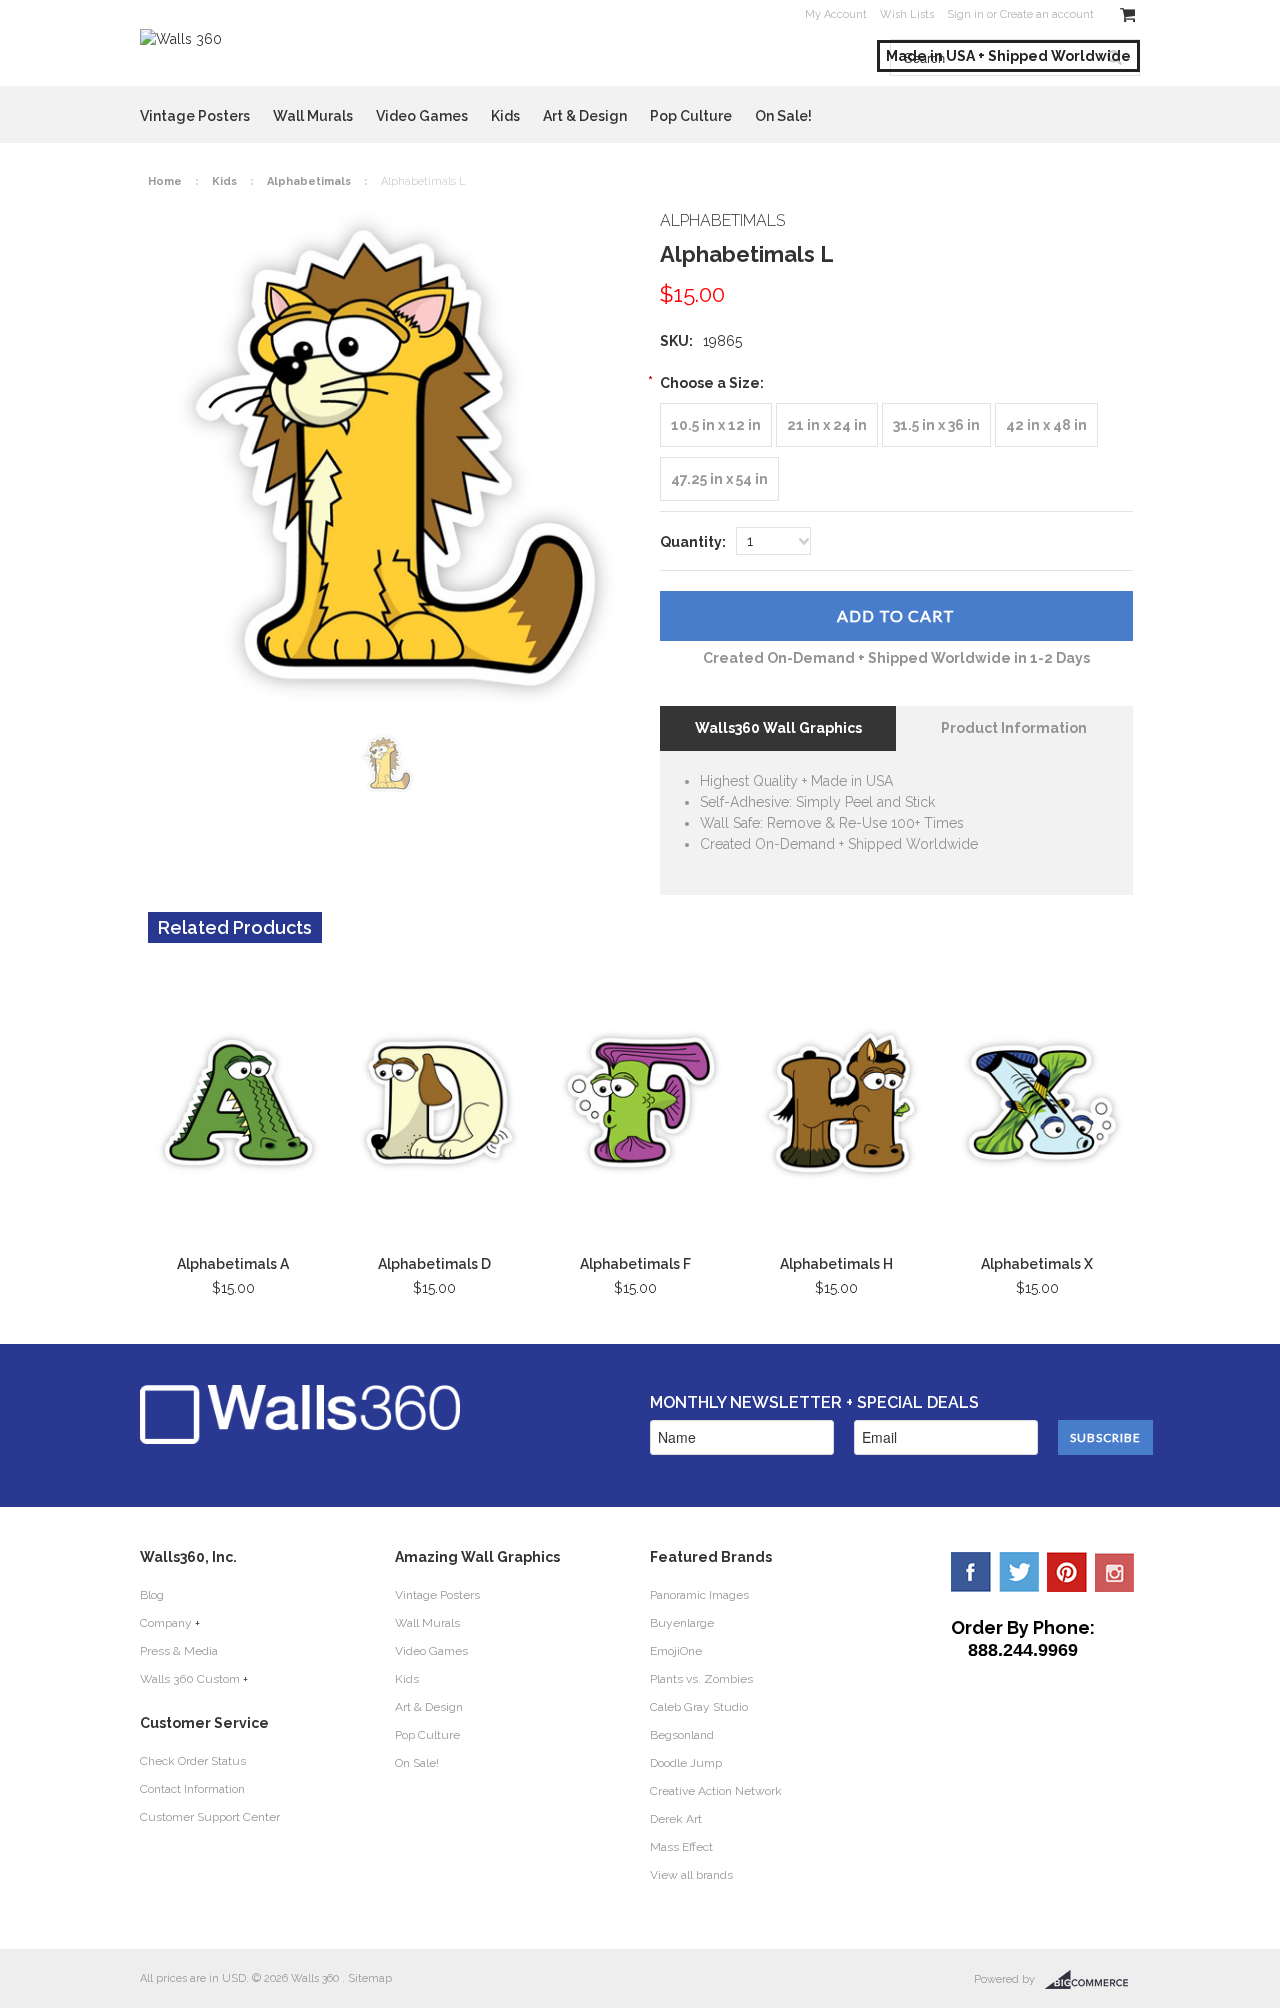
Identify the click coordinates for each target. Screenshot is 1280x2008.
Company (166, 1623)
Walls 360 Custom (190, 1679)
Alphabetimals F (635, 1264)
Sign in (965, 14)
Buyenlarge (682, 1623)
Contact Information (192, 1789)
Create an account (1047, 14)
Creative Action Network (716, 1791)
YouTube (1115, 1572)
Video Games (422, 116)
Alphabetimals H (836, 1264)
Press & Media (179, 1651)
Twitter (1019, 1572)
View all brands (691, 1875)
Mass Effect (681, 1847)
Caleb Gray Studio (699, 1707)
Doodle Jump (686, 1763)
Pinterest (1067, 1572)
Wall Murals (313, 116)
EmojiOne (676, 1651)
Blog (152, 1595)
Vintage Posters (195, 116)
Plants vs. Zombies (701, 1679)
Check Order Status (193, 1761)
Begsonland (682, 1735)
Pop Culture (691, 116)
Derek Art (676, 1819)
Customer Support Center (210, 1817)
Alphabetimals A (233, 1264)
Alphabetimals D (434, 1264)
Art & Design (585, 116)
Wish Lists (907, 14)
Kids (505, 116)
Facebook (971, 1572)
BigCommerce (1092, 1980)
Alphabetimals (309, 181)
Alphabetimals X (1037, 1264)
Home (165, 181)
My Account (836, 14)
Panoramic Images (699, 1595)
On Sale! (783, 116)
